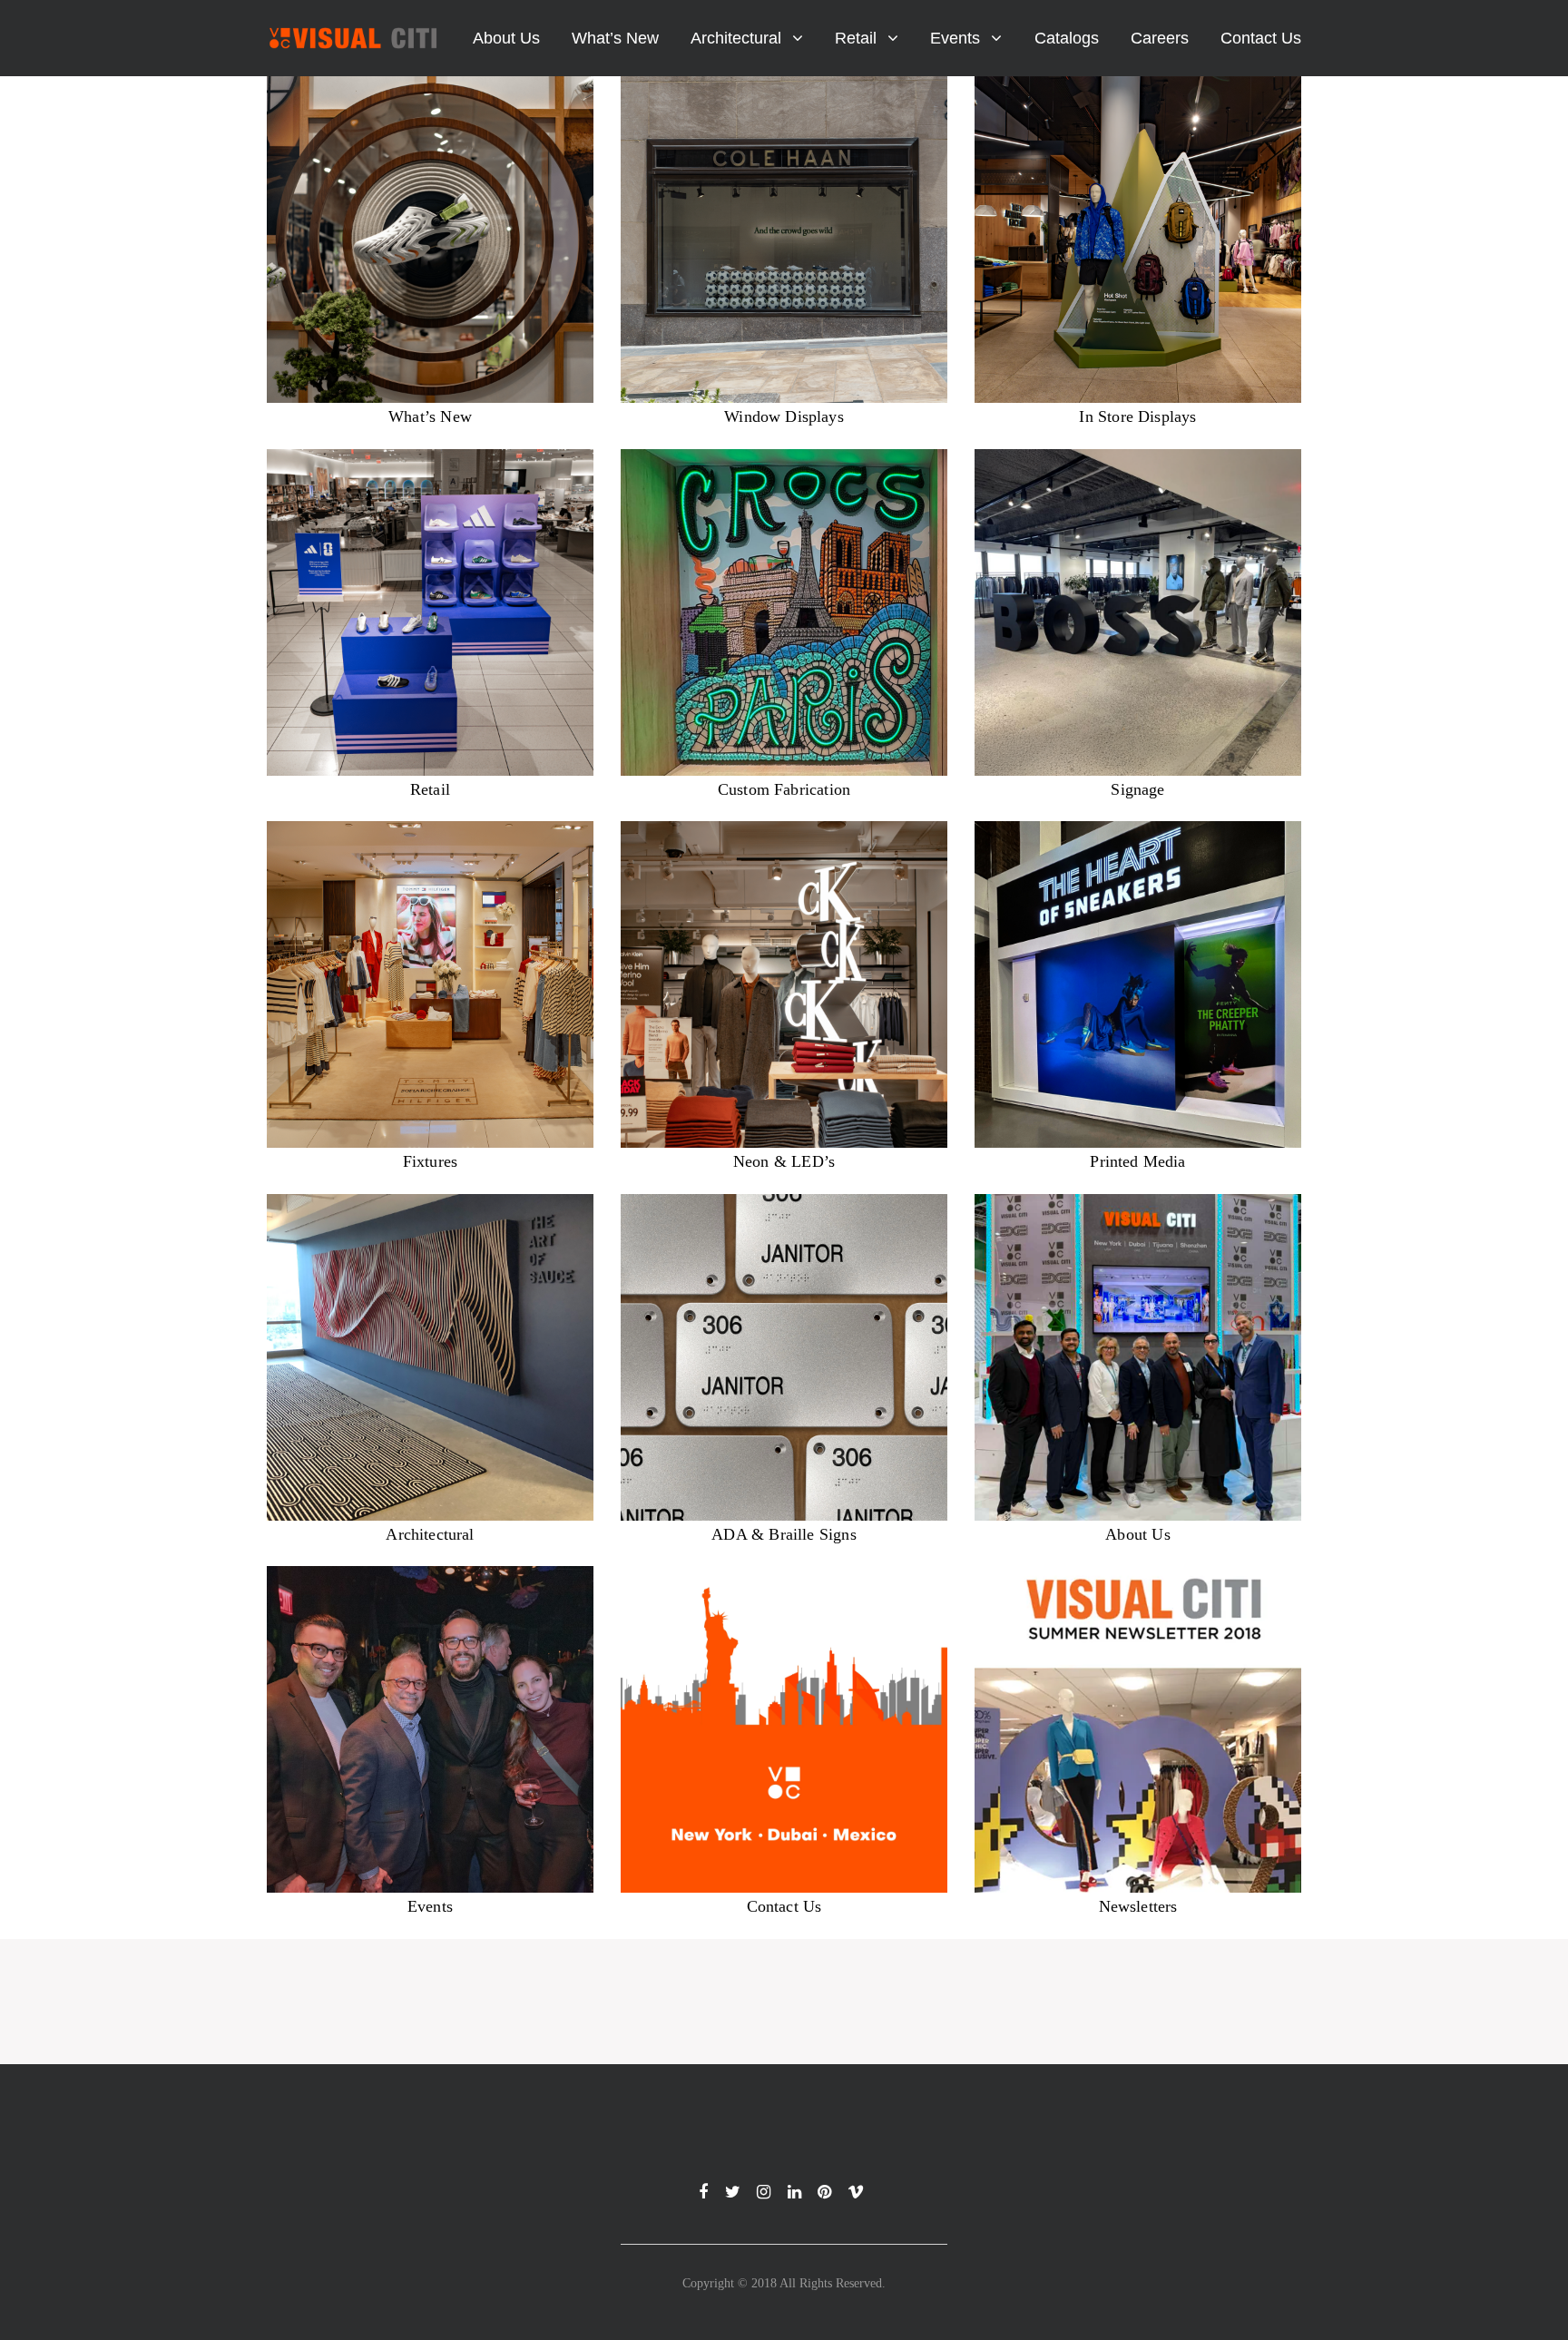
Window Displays (784, 416)
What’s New (615, 38)
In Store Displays (1137, 416)
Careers (1160, 38)
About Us (506, 38)
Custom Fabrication (784, 789)
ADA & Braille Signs (784, 1534)
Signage (1137, 789)
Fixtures (430, 1161)
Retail (856, 38)
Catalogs (1067, 38)
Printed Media (1137, 1161)
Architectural (736, 38)
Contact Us (1261, 38)
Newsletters (1138, 1906)
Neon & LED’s (784, 1161)
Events (955, 38)
